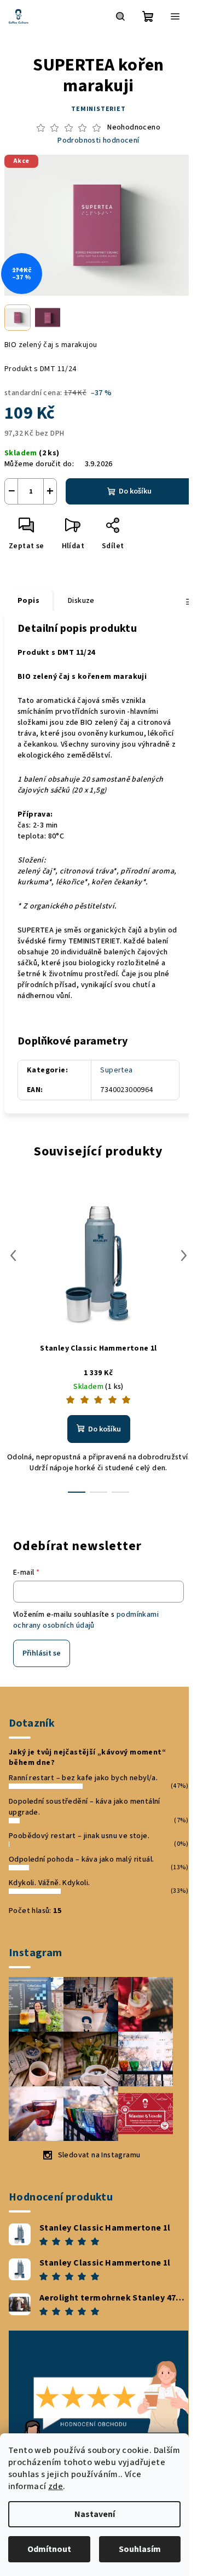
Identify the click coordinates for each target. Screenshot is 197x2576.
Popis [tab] (28, 601)
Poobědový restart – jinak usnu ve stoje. (79, 1836)
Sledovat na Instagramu (99, 2155)
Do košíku (135, 491)
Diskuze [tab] (81, 601)
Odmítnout (49, 2549)
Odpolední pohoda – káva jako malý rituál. (81, 1859)
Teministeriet (98, 109)
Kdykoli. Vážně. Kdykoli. (50, 1883)
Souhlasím (140, 2549)
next (184, 1255)
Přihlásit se (42, 1653)
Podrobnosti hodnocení (98, 141)
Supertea (116, 1070)
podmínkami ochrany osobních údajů (86, 1620)
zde (56, 2486)
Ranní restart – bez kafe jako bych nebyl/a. (83, 1778)
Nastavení (95, 2514)
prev (13, 1255)
